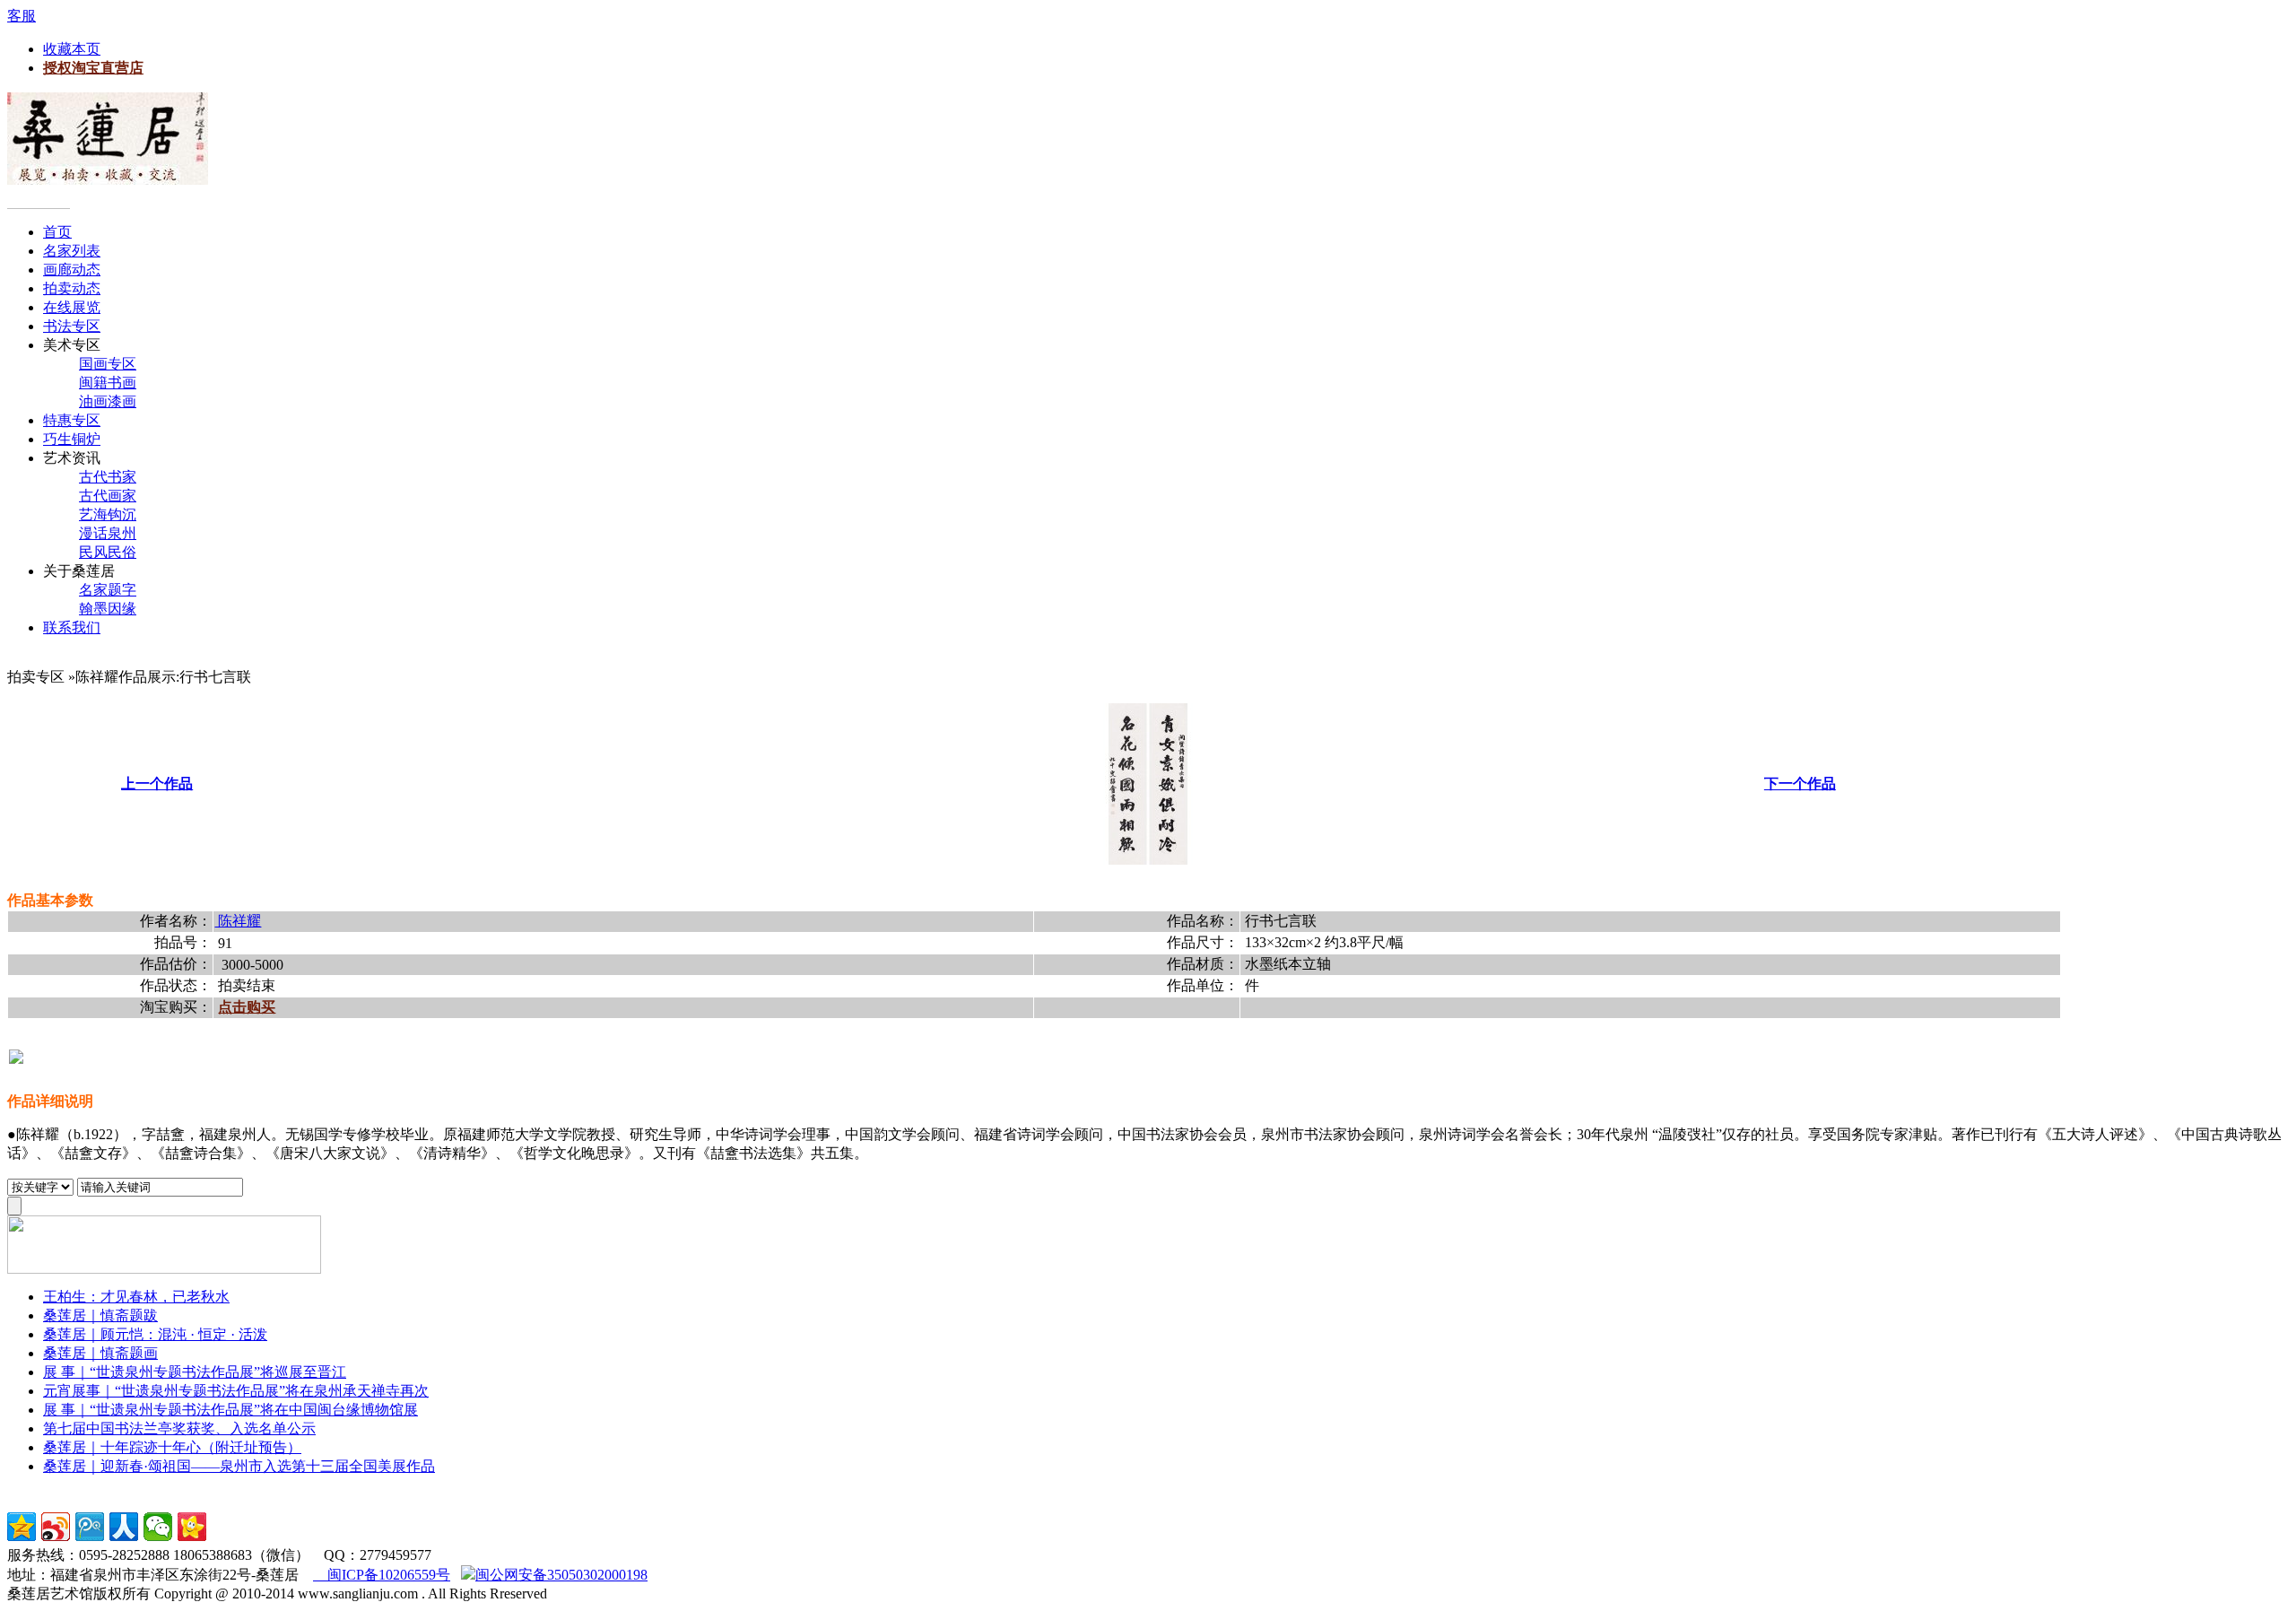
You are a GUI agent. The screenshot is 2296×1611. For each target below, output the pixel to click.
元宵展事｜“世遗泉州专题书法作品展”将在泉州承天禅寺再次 (236, 1391)
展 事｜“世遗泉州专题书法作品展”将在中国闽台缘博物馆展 (230, 1410)
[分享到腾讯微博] (90, 1527)
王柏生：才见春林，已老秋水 (136, 1297)
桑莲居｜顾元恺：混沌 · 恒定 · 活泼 (155, 1334)
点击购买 (247, 1007)
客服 (22, 16)
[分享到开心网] (192, 1527)
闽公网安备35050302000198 (561, 1575)
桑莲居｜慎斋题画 (100, 1353)
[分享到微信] (158, 1527)
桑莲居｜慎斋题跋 (100, 1315)
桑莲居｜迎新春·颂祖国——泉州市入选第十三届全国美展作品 (239, 1466)
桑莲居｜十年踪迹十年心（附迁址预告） (172, 1447)
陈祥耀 (238, 921)
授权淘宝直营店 (93, 68)
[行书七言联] (1148, 860)
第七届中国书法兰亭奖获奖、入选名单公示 (179, 1428)
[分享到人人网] (124, 1527)
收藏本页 (72, 49)
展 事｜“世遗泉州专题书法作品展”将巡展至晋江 (195, 1372)
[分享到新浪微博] (56, 1527)
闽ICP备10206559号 (382, 1575)
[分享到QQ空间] (22, 1527)
